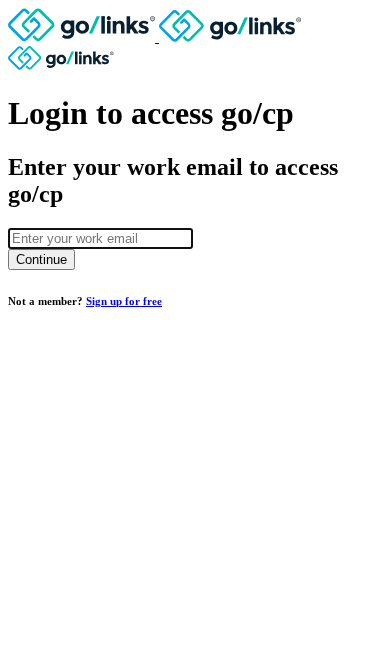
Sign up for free (124, 301)
